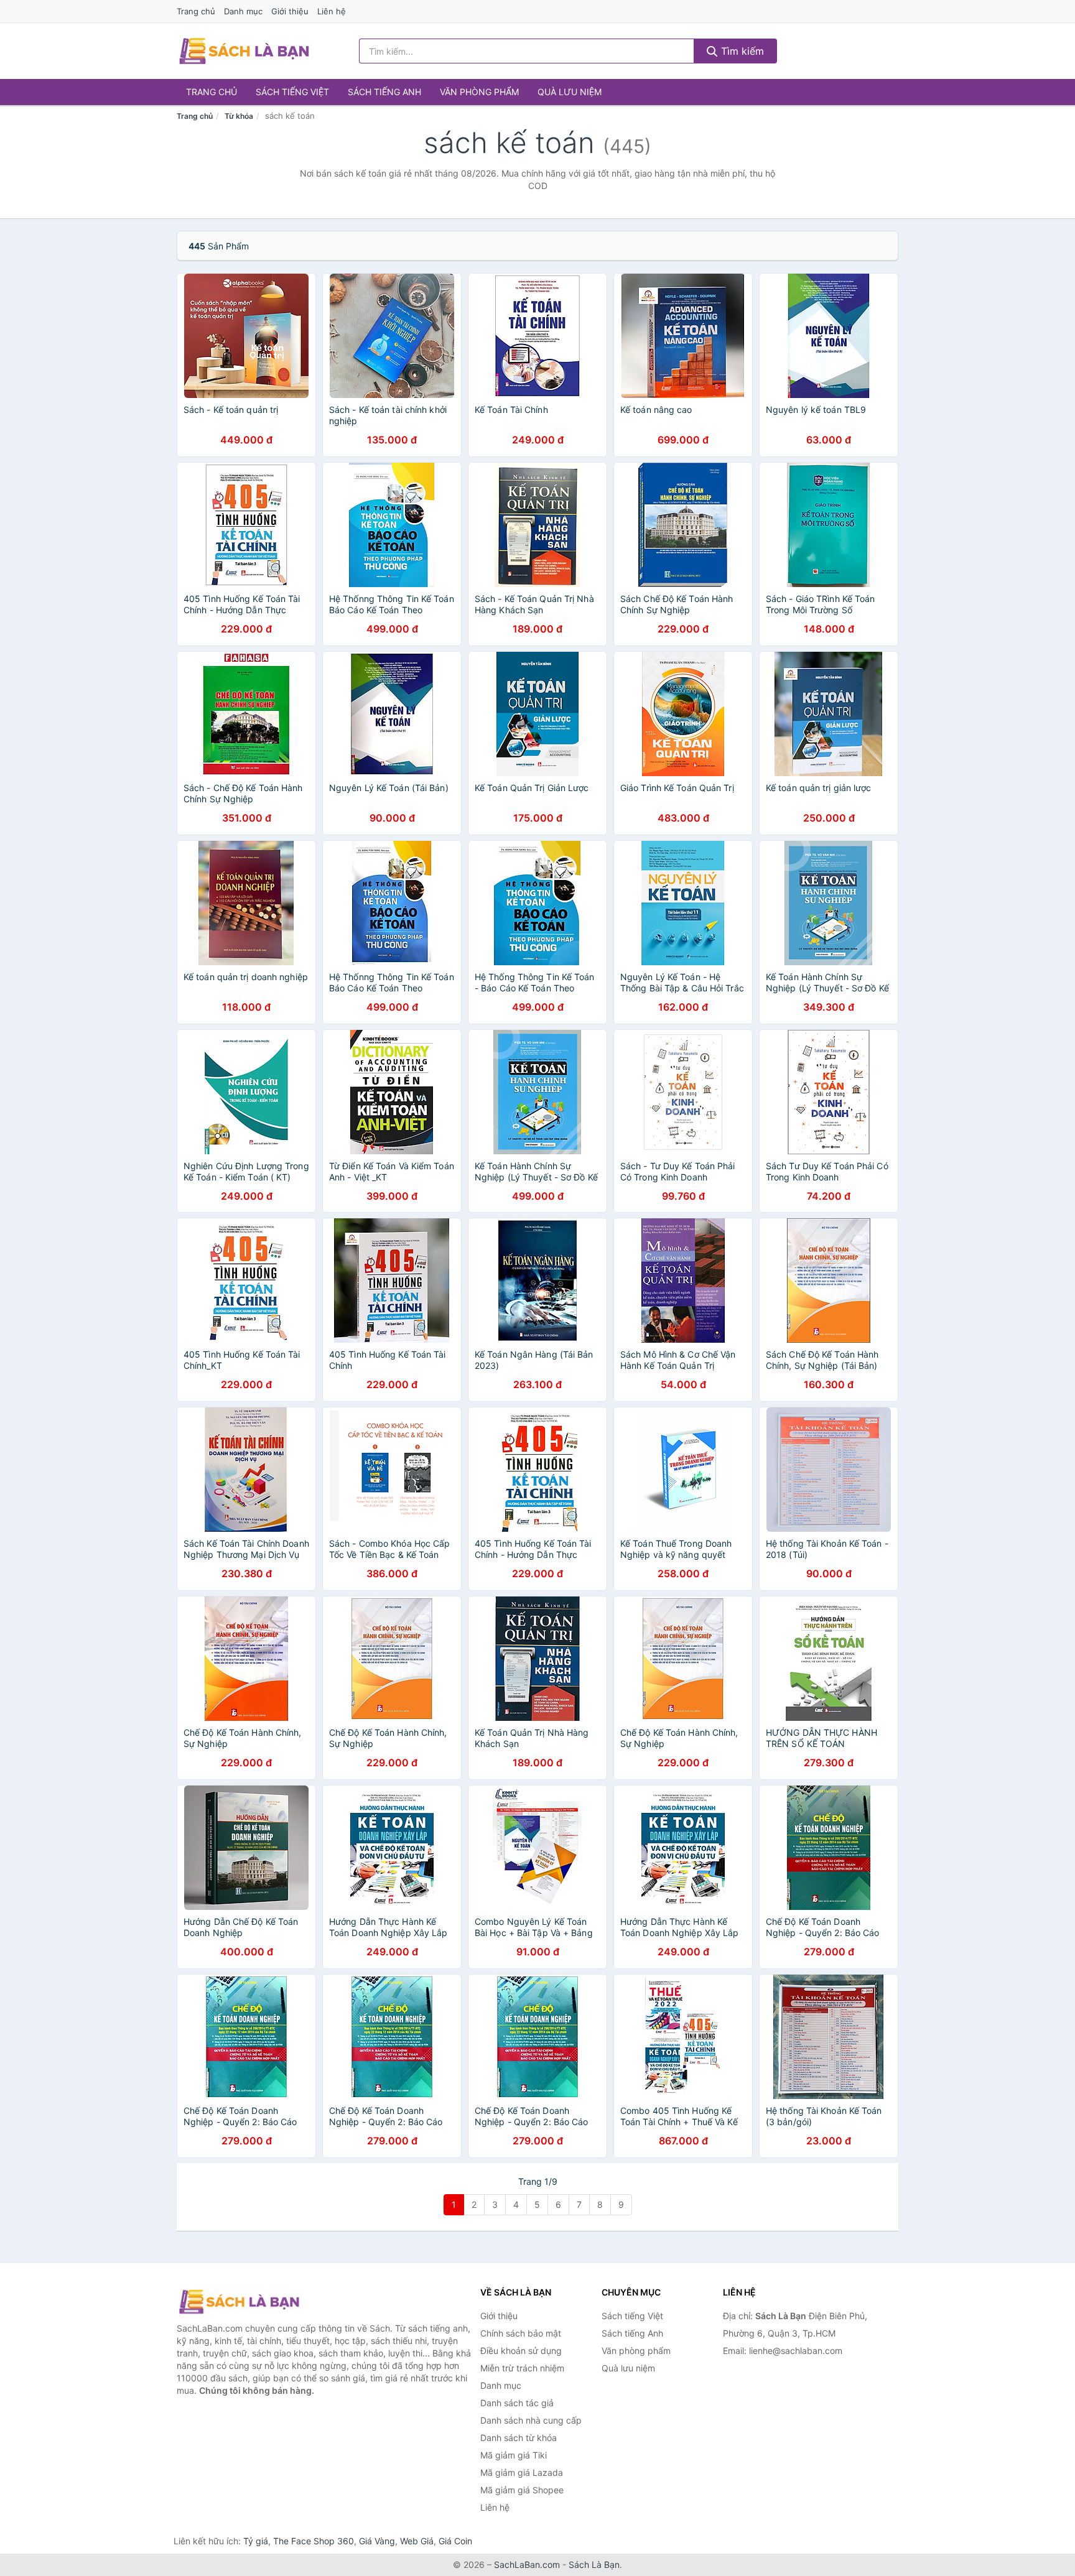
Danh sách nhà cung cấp (531, 2420)
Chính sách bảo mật (521, 2333)
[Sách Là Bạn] (239, 2302)
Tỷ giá (256, 2541)
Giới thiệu (290, 11)
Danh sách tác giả (517, 2403)
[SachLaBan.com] (244, 51)
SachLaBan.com (527, 2564)
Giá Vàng (377, 2541)
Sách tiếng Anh (384, 92)
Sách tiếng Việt (292, 92)
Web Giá (417, 2541)
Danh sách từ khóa (519, 2438)
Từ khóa (239, 116)
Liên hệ (332, 11)
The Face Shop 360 (314, 2541)
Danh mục (243, 11)
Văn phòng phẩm (479, 92)
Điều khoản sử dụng (521, 2351)
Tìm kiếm (741, 51)
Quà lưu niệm (570, 92)
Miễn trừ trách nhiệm (522, 2368)
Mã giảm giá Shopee (522, 2490)
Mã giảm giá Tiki (514, 2455)
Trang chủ (196, 11)
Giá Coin (455, 2541)
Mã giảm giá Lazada (522, 2472)
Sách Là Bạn (594, 2564)
